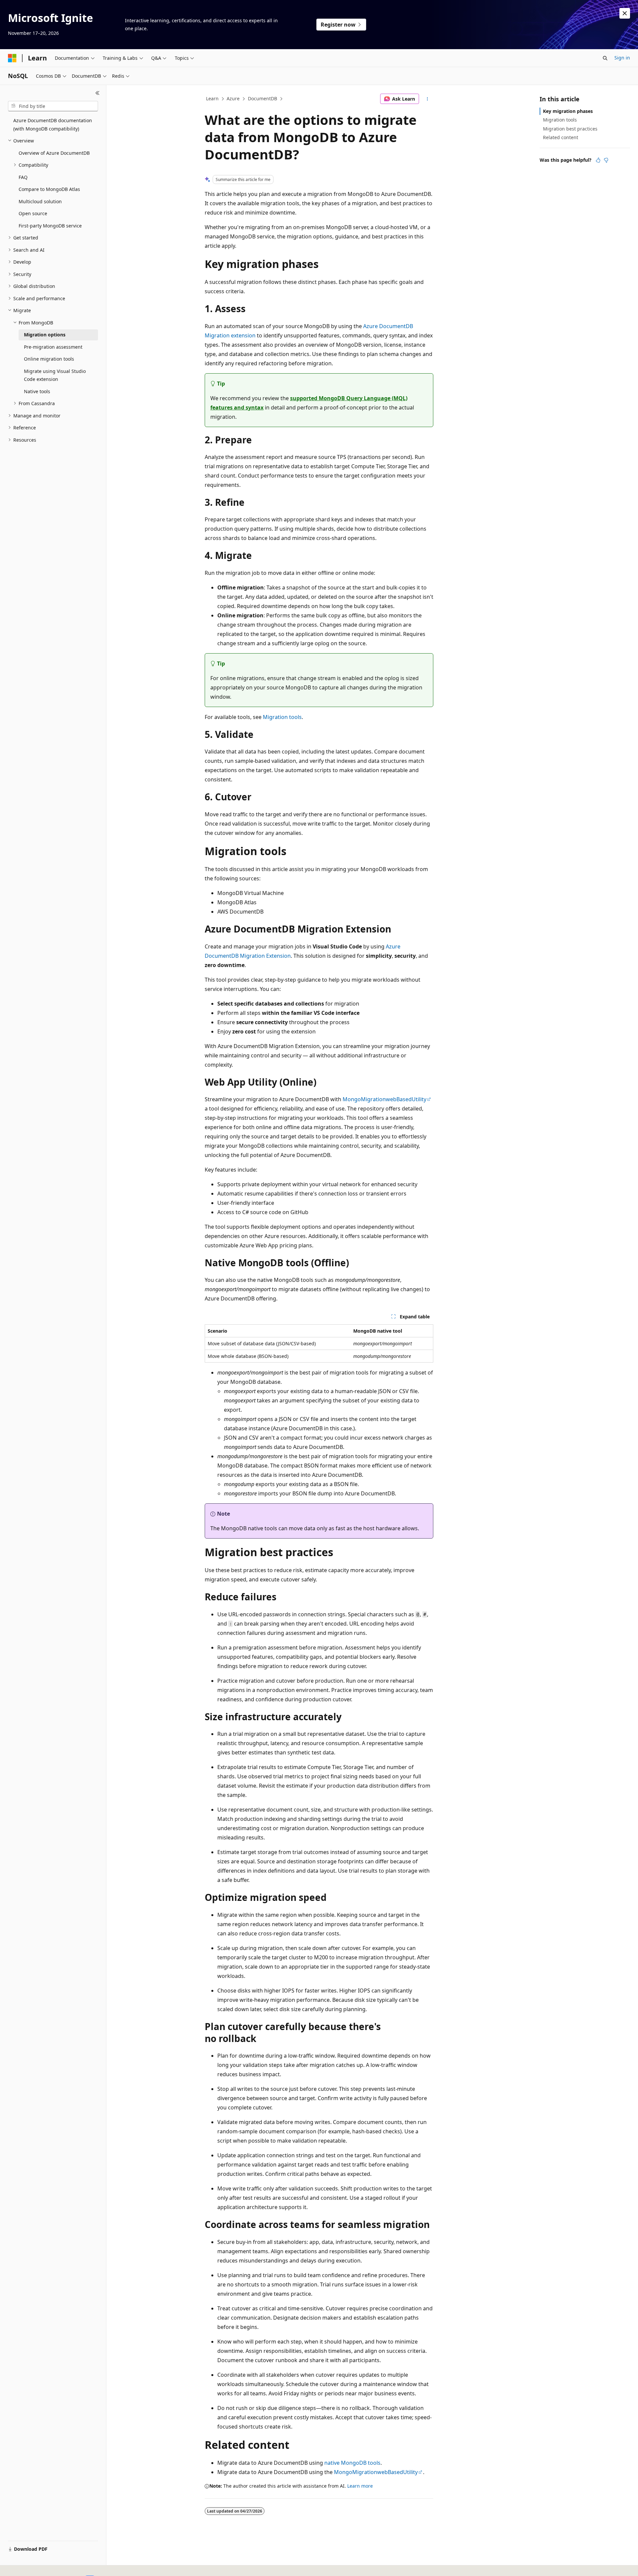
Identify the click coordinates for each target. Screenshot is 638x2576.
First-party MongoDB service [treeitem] (50, 226)
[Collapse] (98, 93)
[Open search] (605, 58)
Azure (233, 98)
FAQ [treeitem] (23, 177)
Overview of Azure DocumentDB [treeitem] (54, 153)
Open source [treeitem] (33, 213)
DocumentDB (263, 98)
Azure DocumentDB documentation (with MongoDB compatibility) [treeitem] (53, 125)
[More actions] (427, 99)
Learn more (360, 2486)
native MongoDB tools (352, 2463)
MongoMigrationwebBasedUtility (384, 1099)
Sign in (622, 58)
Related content (561, 137)
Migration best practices (570, 129)
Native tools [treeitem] (37, 391)
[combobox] (53, 106)
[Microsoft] (12, 58)
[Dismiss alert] (625, 13)
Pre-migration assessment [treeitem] (53, 347)
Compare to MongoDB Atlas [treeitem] (49, 189)
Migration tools (282, 717)
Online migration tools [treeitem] (49, 359)
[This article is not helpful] (606, 160)
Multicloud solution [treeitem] (40, 201)
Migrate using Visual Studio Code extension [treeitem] (55, 375)
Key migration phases (568, 111)
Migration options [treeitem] (45, 335)
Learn (212, 98)
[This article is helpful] (598, 160)
